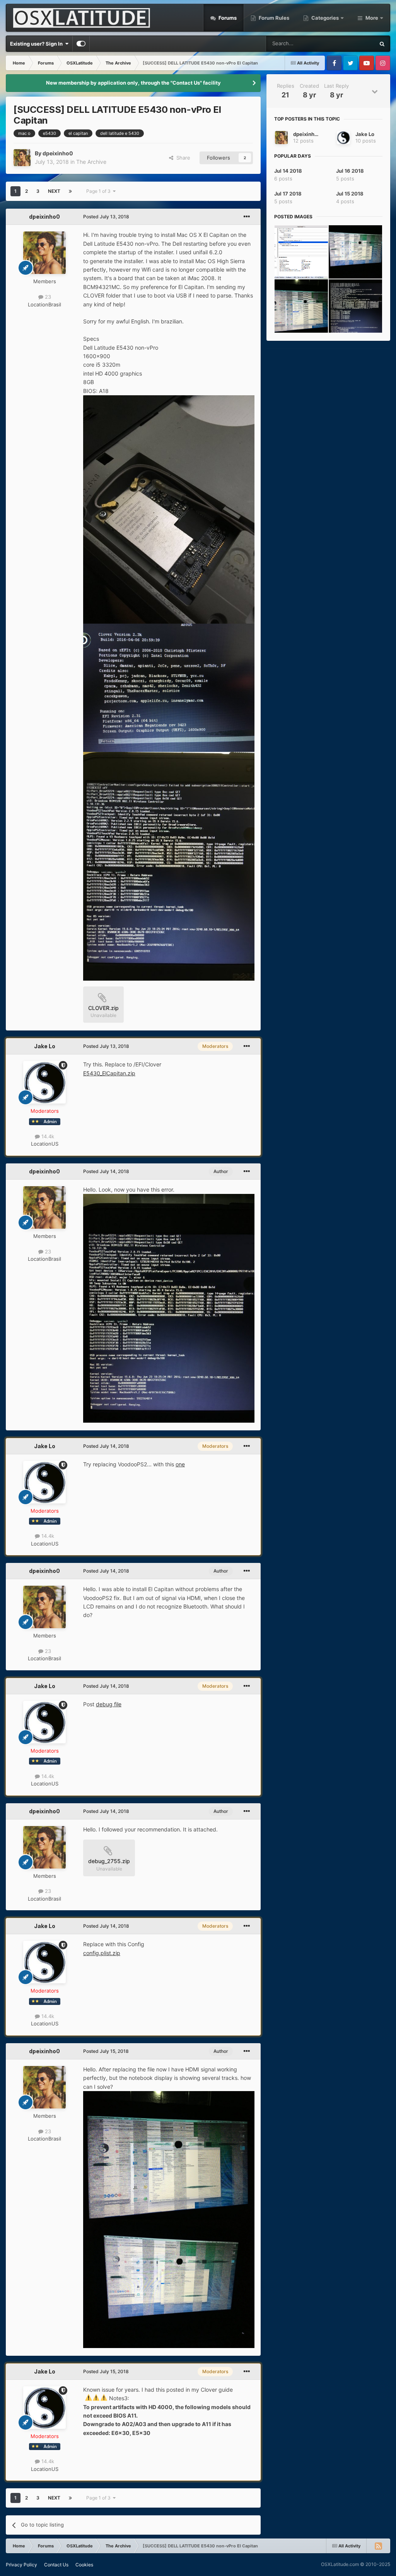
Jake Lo (45, 1046)
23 (47, 297)
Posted (106, 217)
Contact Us (56, 2565)
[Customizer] (81, 44)
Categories (325, 18)
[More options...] (247, 217)
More (372, 18)
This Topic (353, 43)
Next (54, 191)
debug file (109, 1704)
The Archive (91, 162)
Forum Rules (273, 18)
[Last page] (70, 191)
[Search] (382, 44)
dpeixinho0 (58, 153)
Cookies (84, 2565)
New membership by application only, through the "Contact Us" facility (133, 83)
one (180, 1464)
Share (182, 158)
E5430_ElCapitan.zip (109, 1073)
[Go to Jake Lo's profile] (44, 1082)
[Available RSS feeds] (378, 2546)
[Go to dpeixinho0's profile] (22, 158)
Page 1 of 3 (100, 191)
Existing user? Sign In (38, 44)
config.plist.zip (102, 1953)
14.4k (47, 1136)
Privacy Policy (21, 2565)
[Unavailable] (169, 509)
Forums (227, 18)
